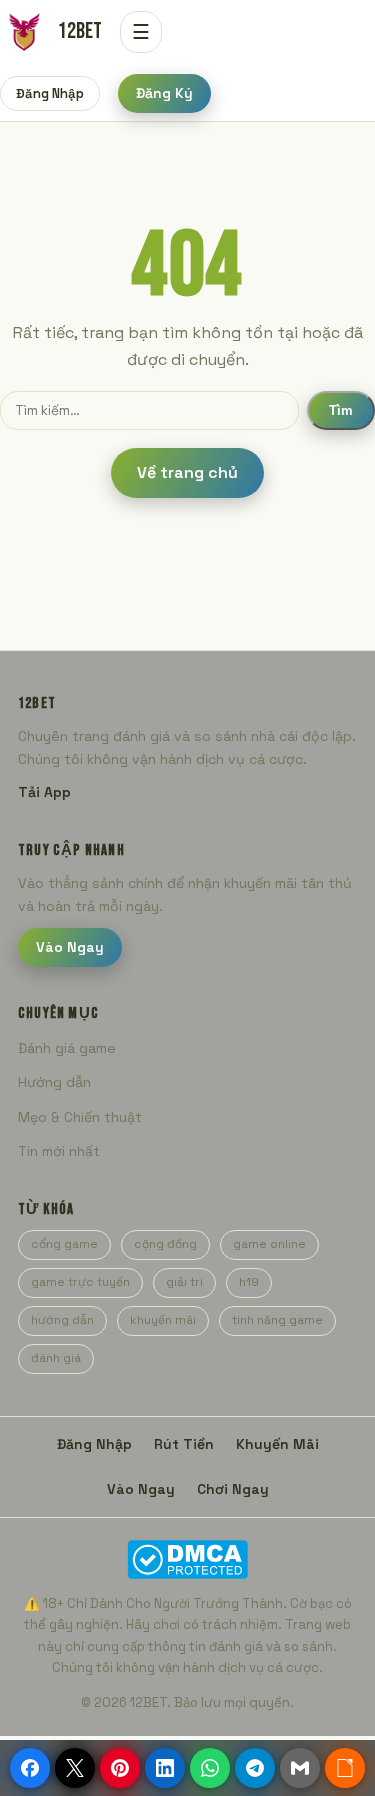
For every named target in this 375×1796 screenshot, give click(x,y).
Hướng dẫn (54, 1082)
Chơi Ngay (233, 1489)
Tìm (341, 410)
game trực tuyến (80, 1282)
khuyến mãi (163, 1320)
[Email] (300, 1768)
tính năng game (277, 1320)
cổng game (64, 1244)
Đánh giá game (67, 1048)
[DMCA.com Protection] (187, 1559)
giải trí (184, 1282)
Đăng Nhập (50, 93)
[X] (75, 1768)
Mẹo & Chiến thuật (80, 1117)
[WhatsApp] (210, 1768)
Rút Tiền (184, 1444)
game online (269, 1244)
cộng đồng (165, 1244)
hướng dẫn (62, 1320)
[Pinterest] (120, 1768)
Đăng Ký (164, 93)
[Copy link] (345, 1768)
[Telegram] (255, 1768)
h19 (249, 1282)
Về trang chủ (187, 472)
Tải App (44, 792)
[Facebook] (30, 1768)
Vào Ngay (70, 947)
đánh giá (56, 1358)
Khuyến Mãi (277, 1444)
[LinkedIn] (165, 1768)
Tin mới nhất (59, 1151)
